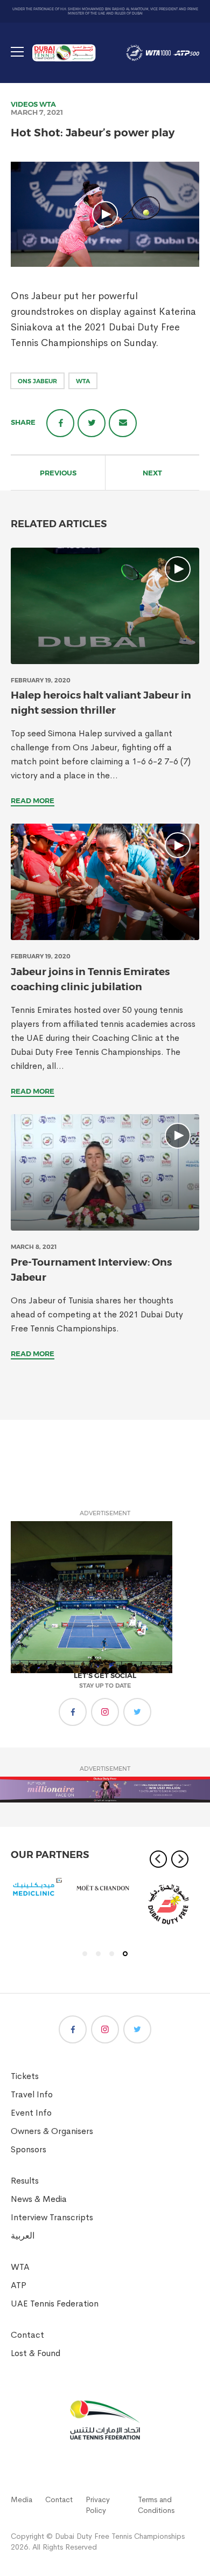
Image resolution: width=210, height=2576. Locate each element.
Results (25, 2181)
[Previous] (158, 1859)
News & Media (39, 2199)
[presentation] (105, 606)
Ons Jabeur (37, 381)
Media (22, 2499)
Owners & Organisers (52, 2131)
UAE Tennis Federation (55, 2304)
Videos (24, 104)
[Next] (180, 1859)
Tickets (25, 2076)
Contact (27, 2335)
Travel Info (32, 2094)
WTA (48, 104)
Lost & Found (36, 2353)
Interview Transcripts (52, 2217)
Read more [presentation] (33, 800)
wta (83, 381)
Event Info (31, 2113)
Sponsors (29, 2149)
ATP (19, 2285)
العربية (23, 2236)
